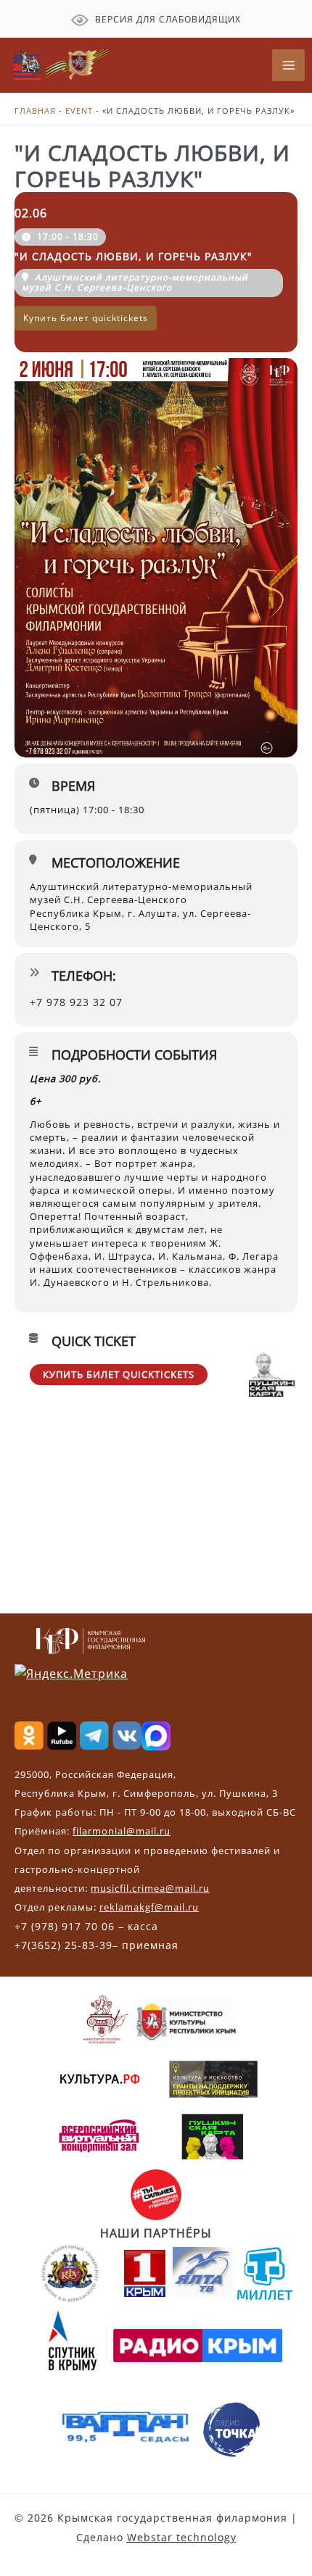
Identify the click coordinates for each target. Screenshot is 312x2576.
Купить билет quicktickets (119, 1374)
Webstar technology (182, 2537)
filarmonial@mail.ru (122, 1831)
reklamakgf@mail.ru (149, 1907)
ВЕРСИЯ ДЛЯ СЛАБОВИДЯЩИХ (167, 19)
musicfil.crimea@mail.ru (150, 1888)
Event (79, 111)
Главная (35, 111)
